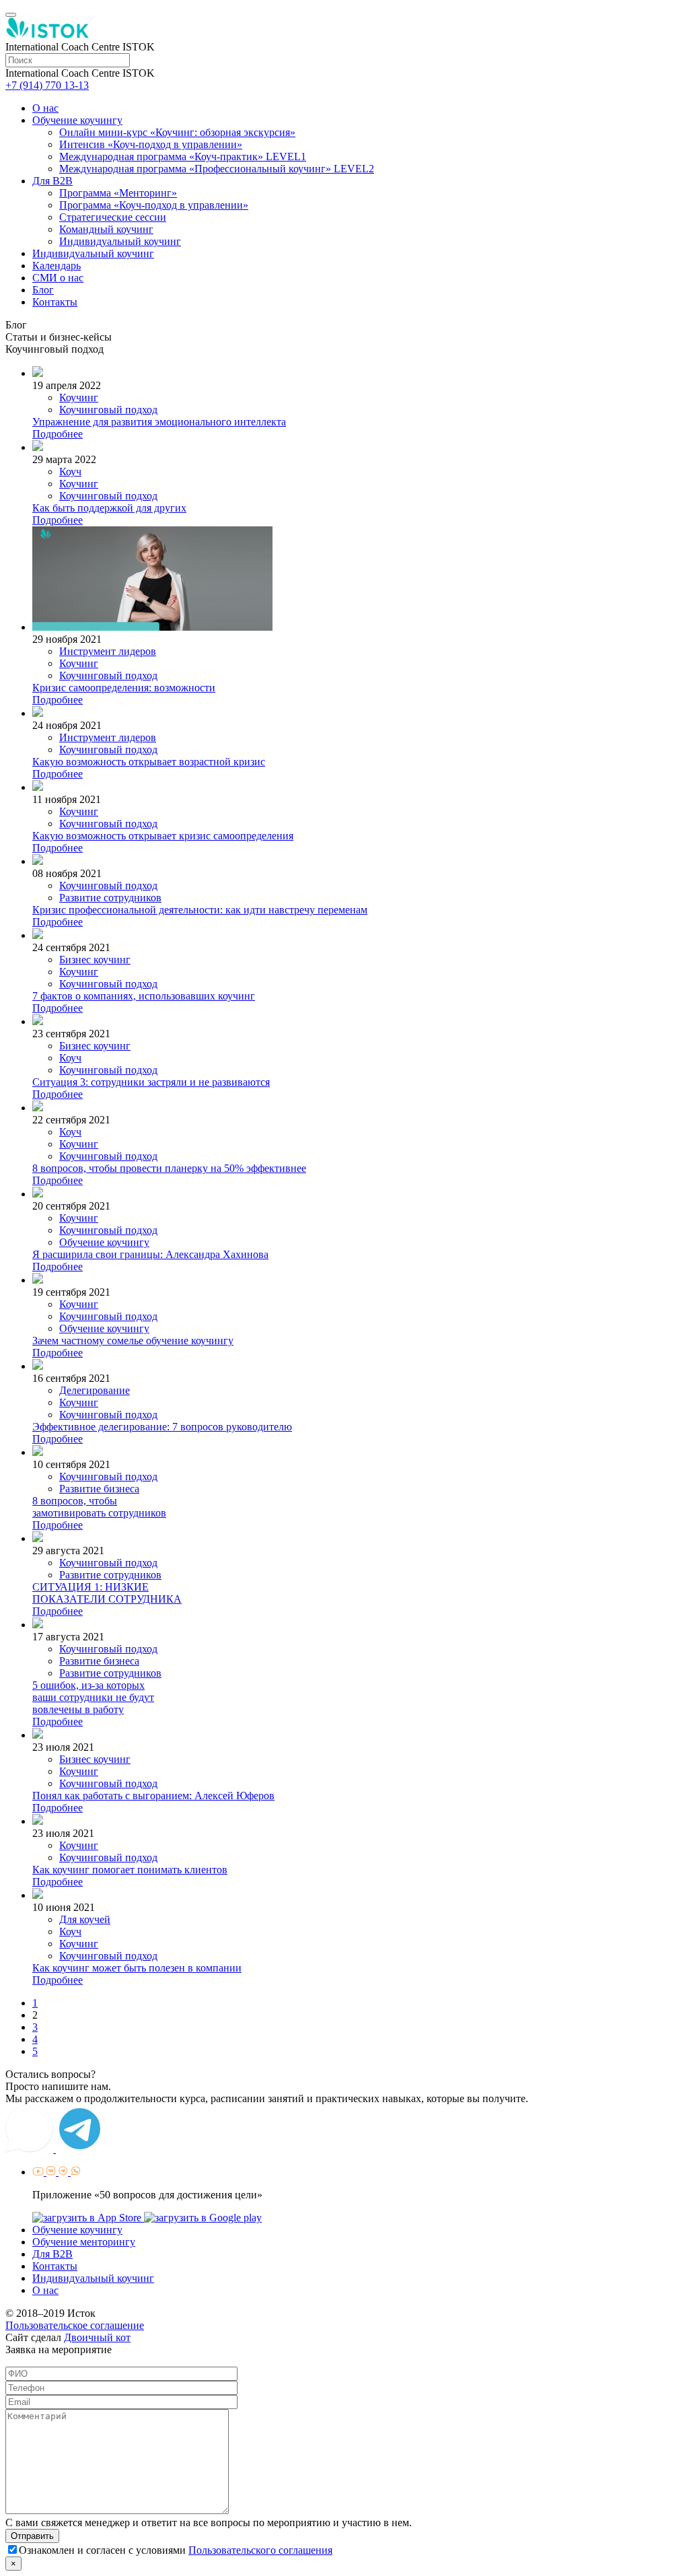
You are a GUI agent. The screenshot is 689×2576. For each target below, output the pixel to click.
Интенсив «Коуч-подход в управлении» (151, 144)
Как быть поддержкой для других (109, 508)
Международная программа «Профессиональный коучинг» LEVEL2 (217, 169)
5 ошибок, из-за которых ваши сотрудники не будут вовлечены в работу (93, 1697)
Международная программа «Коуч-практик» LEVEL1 (183, 156)
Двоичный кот (97, 2337)
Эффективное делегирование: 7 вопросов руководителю (162, 1427)
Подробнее (58, 434)
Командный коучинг (106, 229)
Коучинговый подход (108, 410)
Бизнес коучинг (95, 960)
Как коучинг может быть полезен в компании (137, 1968)
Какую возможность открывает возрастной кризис (149, 762)
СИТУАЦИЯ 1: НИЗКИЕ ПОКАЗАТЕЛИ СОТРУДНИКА (107, 1593)
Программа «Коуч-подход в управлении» (154, 205)
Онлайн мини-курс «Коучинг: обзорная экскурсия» (177, 132)
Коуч (70, 472)
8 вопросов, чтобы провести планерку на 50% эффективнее (169, 1168)
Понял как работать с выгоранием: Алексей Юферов (153, 1796)
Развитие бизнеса (99, 1489)
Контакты (55, 302)
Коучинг (79, 397)
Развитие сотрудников (110, 898)
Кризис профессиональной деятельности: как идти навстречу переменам (200, 910)
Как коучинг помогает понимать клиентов (130, 1870)
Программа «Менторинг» (118, 193)
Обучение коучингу (77, 120)
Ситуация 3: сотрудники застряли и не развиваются (151, 1082)
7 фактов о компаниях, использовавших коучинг (144, 996)
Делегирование (95, 1390)
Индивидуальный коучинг (120, 241)
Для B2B (52, 181)
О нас (45, 108)
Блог (43, 290)
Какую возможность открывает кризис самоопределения (163, 836)
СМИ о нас (58, 278)
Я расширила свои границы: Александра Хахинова (150, 1254)
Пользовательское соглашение (75, 2325)
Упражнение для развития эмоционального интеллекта (159, 422)
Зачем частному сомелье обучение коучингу (133, 1341)
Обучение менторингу (84, 2242)
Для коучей (85, 1919)
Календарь (57, 266)
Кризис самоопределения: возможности (124, 688)
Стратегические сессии (113, 217)
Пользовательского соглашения (260, 2550)
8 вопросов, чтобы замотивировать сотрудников (99, 1507)
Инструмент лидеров (108, 651)
